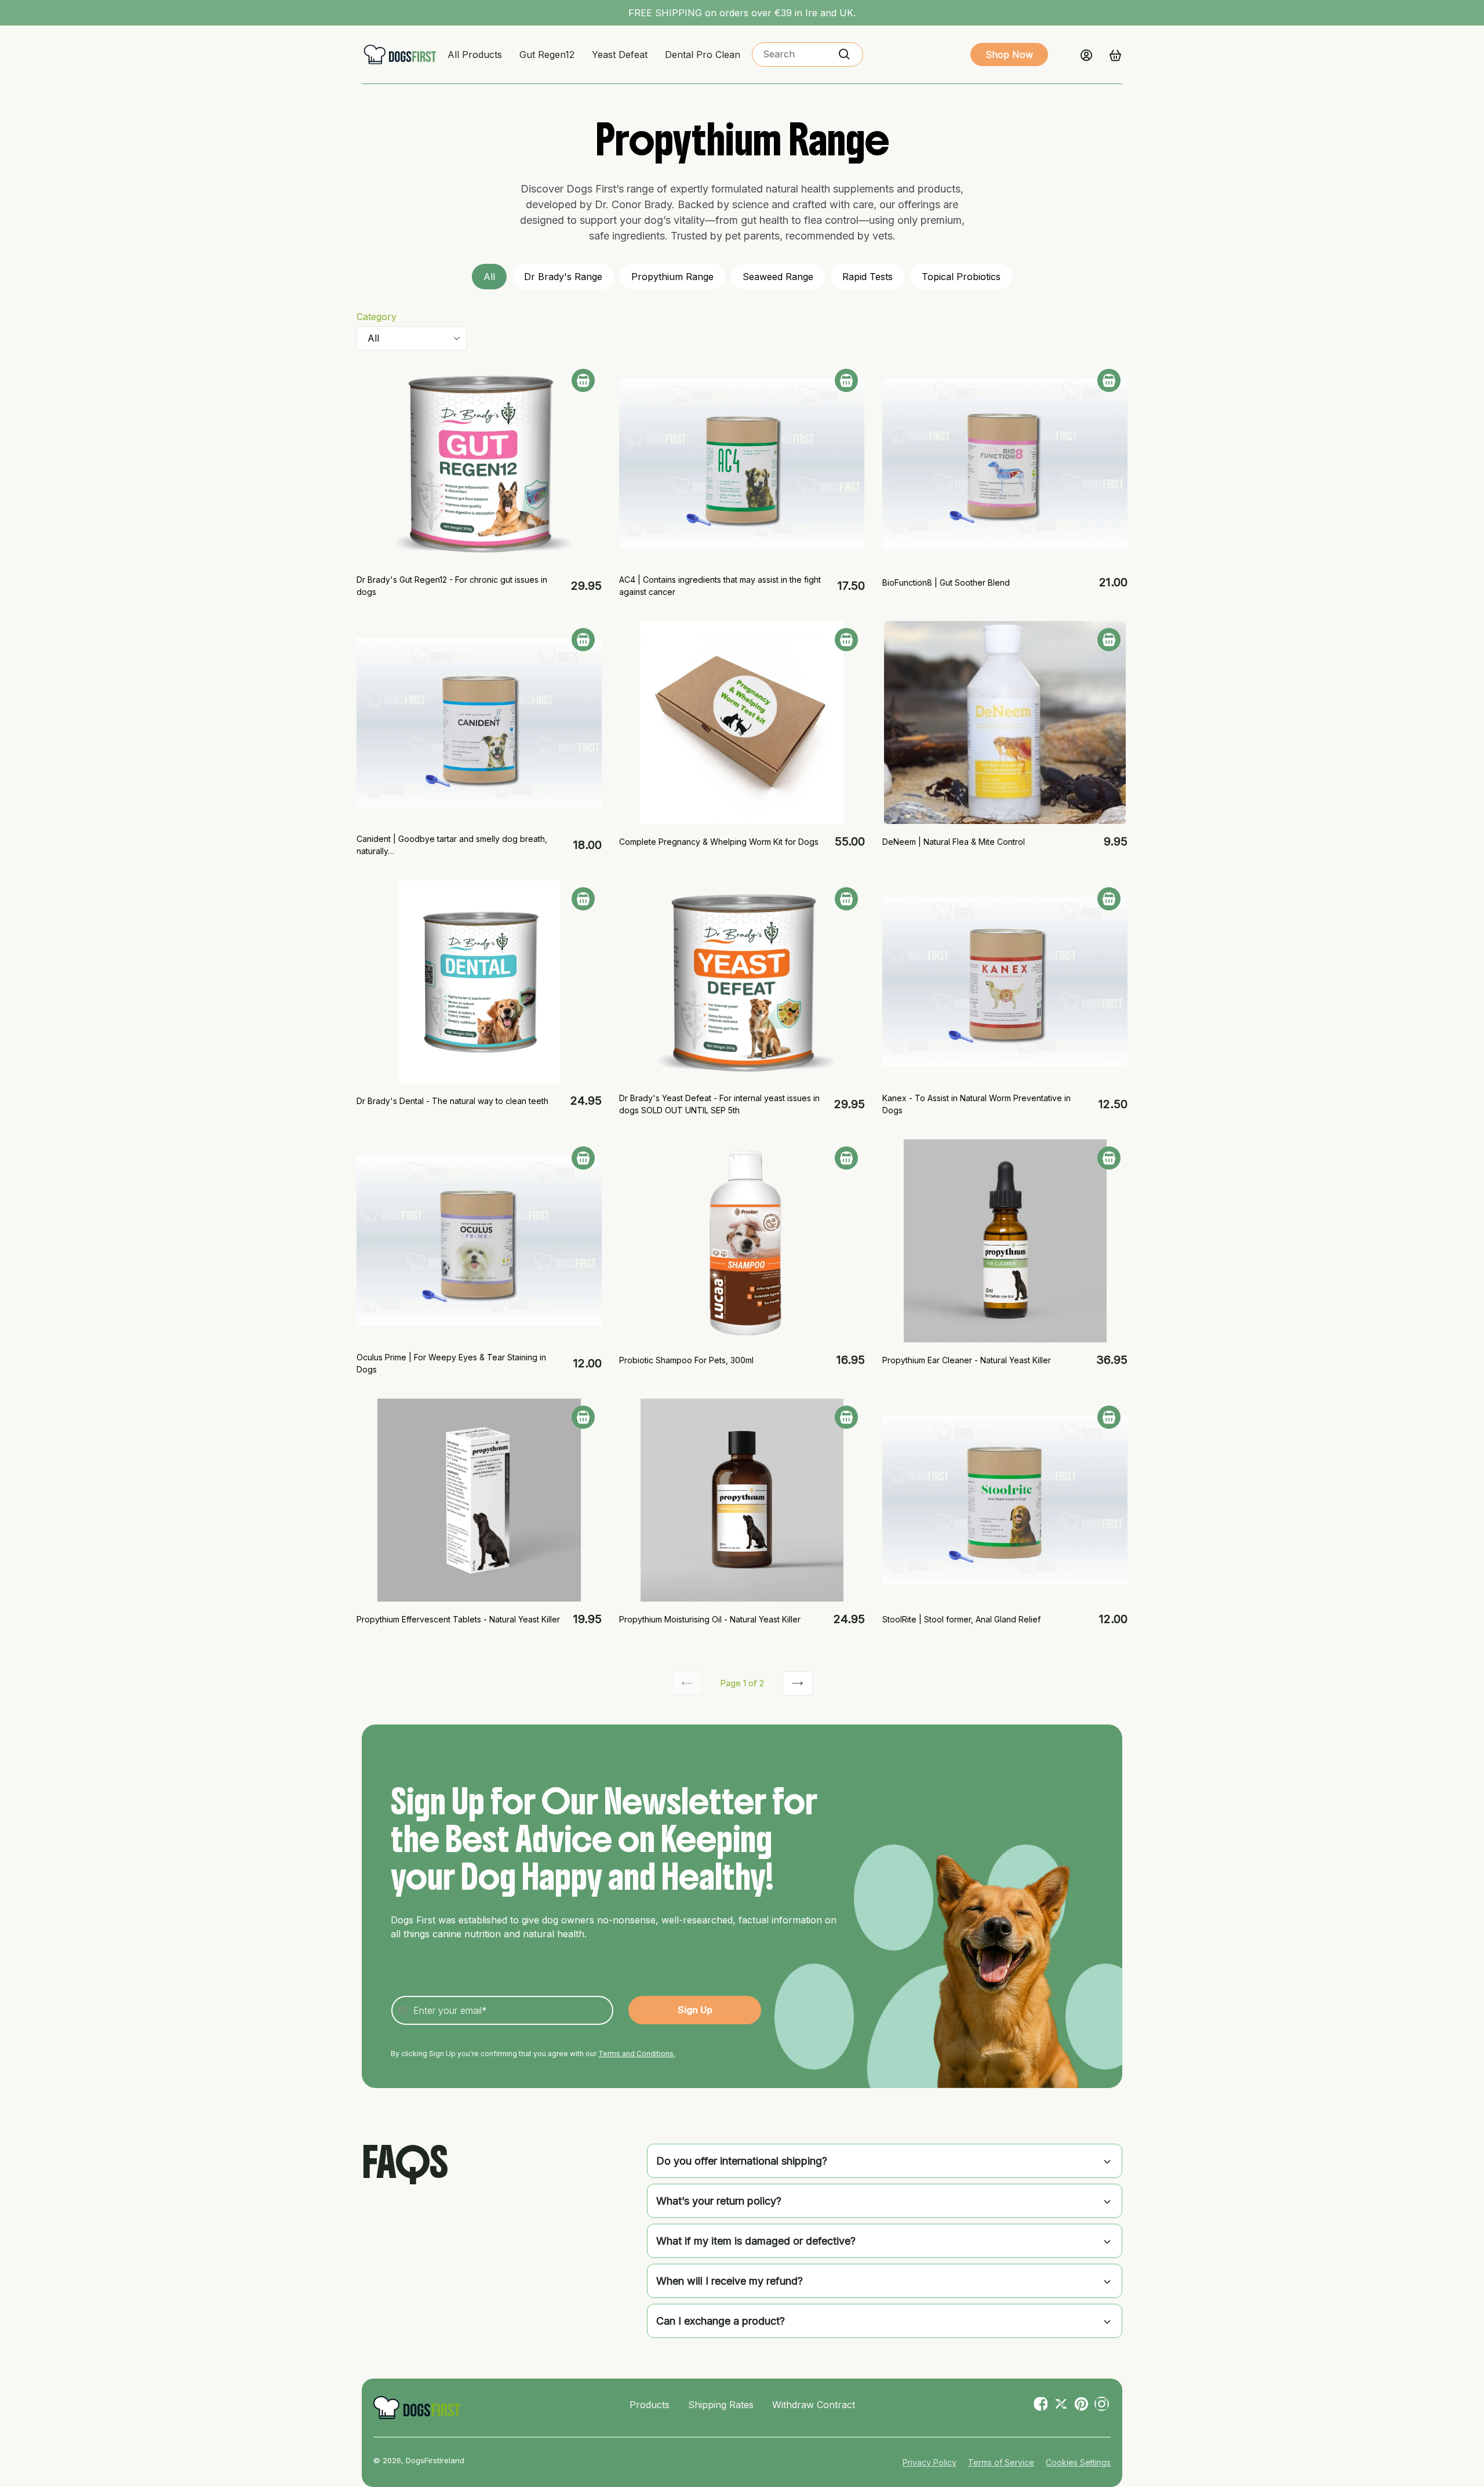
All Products (475, 55)
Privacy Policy (930, 2462)
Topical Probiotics (961, 277)
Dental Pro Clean (703, 55)
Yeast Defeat (620, 55)
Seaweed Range (778, 277)
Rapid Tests (868, 277)
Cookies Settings (1078, 2462)
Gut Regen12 (547, 55)
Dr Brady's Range (563, 277)
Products (650, 2405)
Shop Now (1009, 55)
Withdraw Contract (814, 2405)
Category (377, 317)
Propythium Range (672, 277)
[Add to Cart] (583, 380)
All (489, 277)
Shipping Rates (721, 2405)
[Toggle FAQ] (1107, 2161)
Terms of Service (1001, 2462)
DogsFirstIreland (435, 2460)
